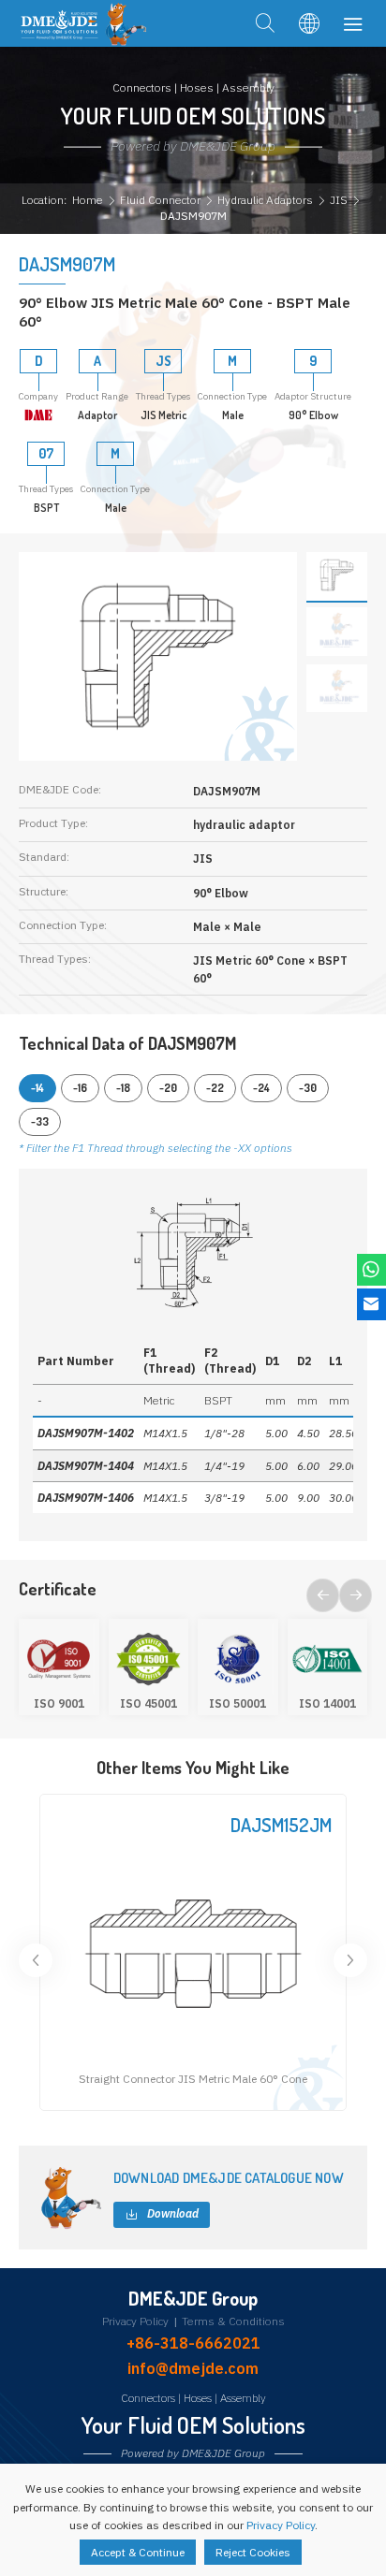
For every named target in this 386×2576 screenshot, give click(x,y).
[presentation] (323, 1595)
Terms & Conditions (233, 2321)
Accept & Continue (138, 2552)
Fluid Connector (160, 200)
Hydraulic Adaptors (265, 200)
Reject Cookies (253, 2552)
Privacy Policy (135, 2321)
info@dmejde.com (193, 2368)
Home (88, 200)
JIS (339, 200)
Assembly (243, 2398)
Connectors (148, 2398)
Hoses (198, 2398)
